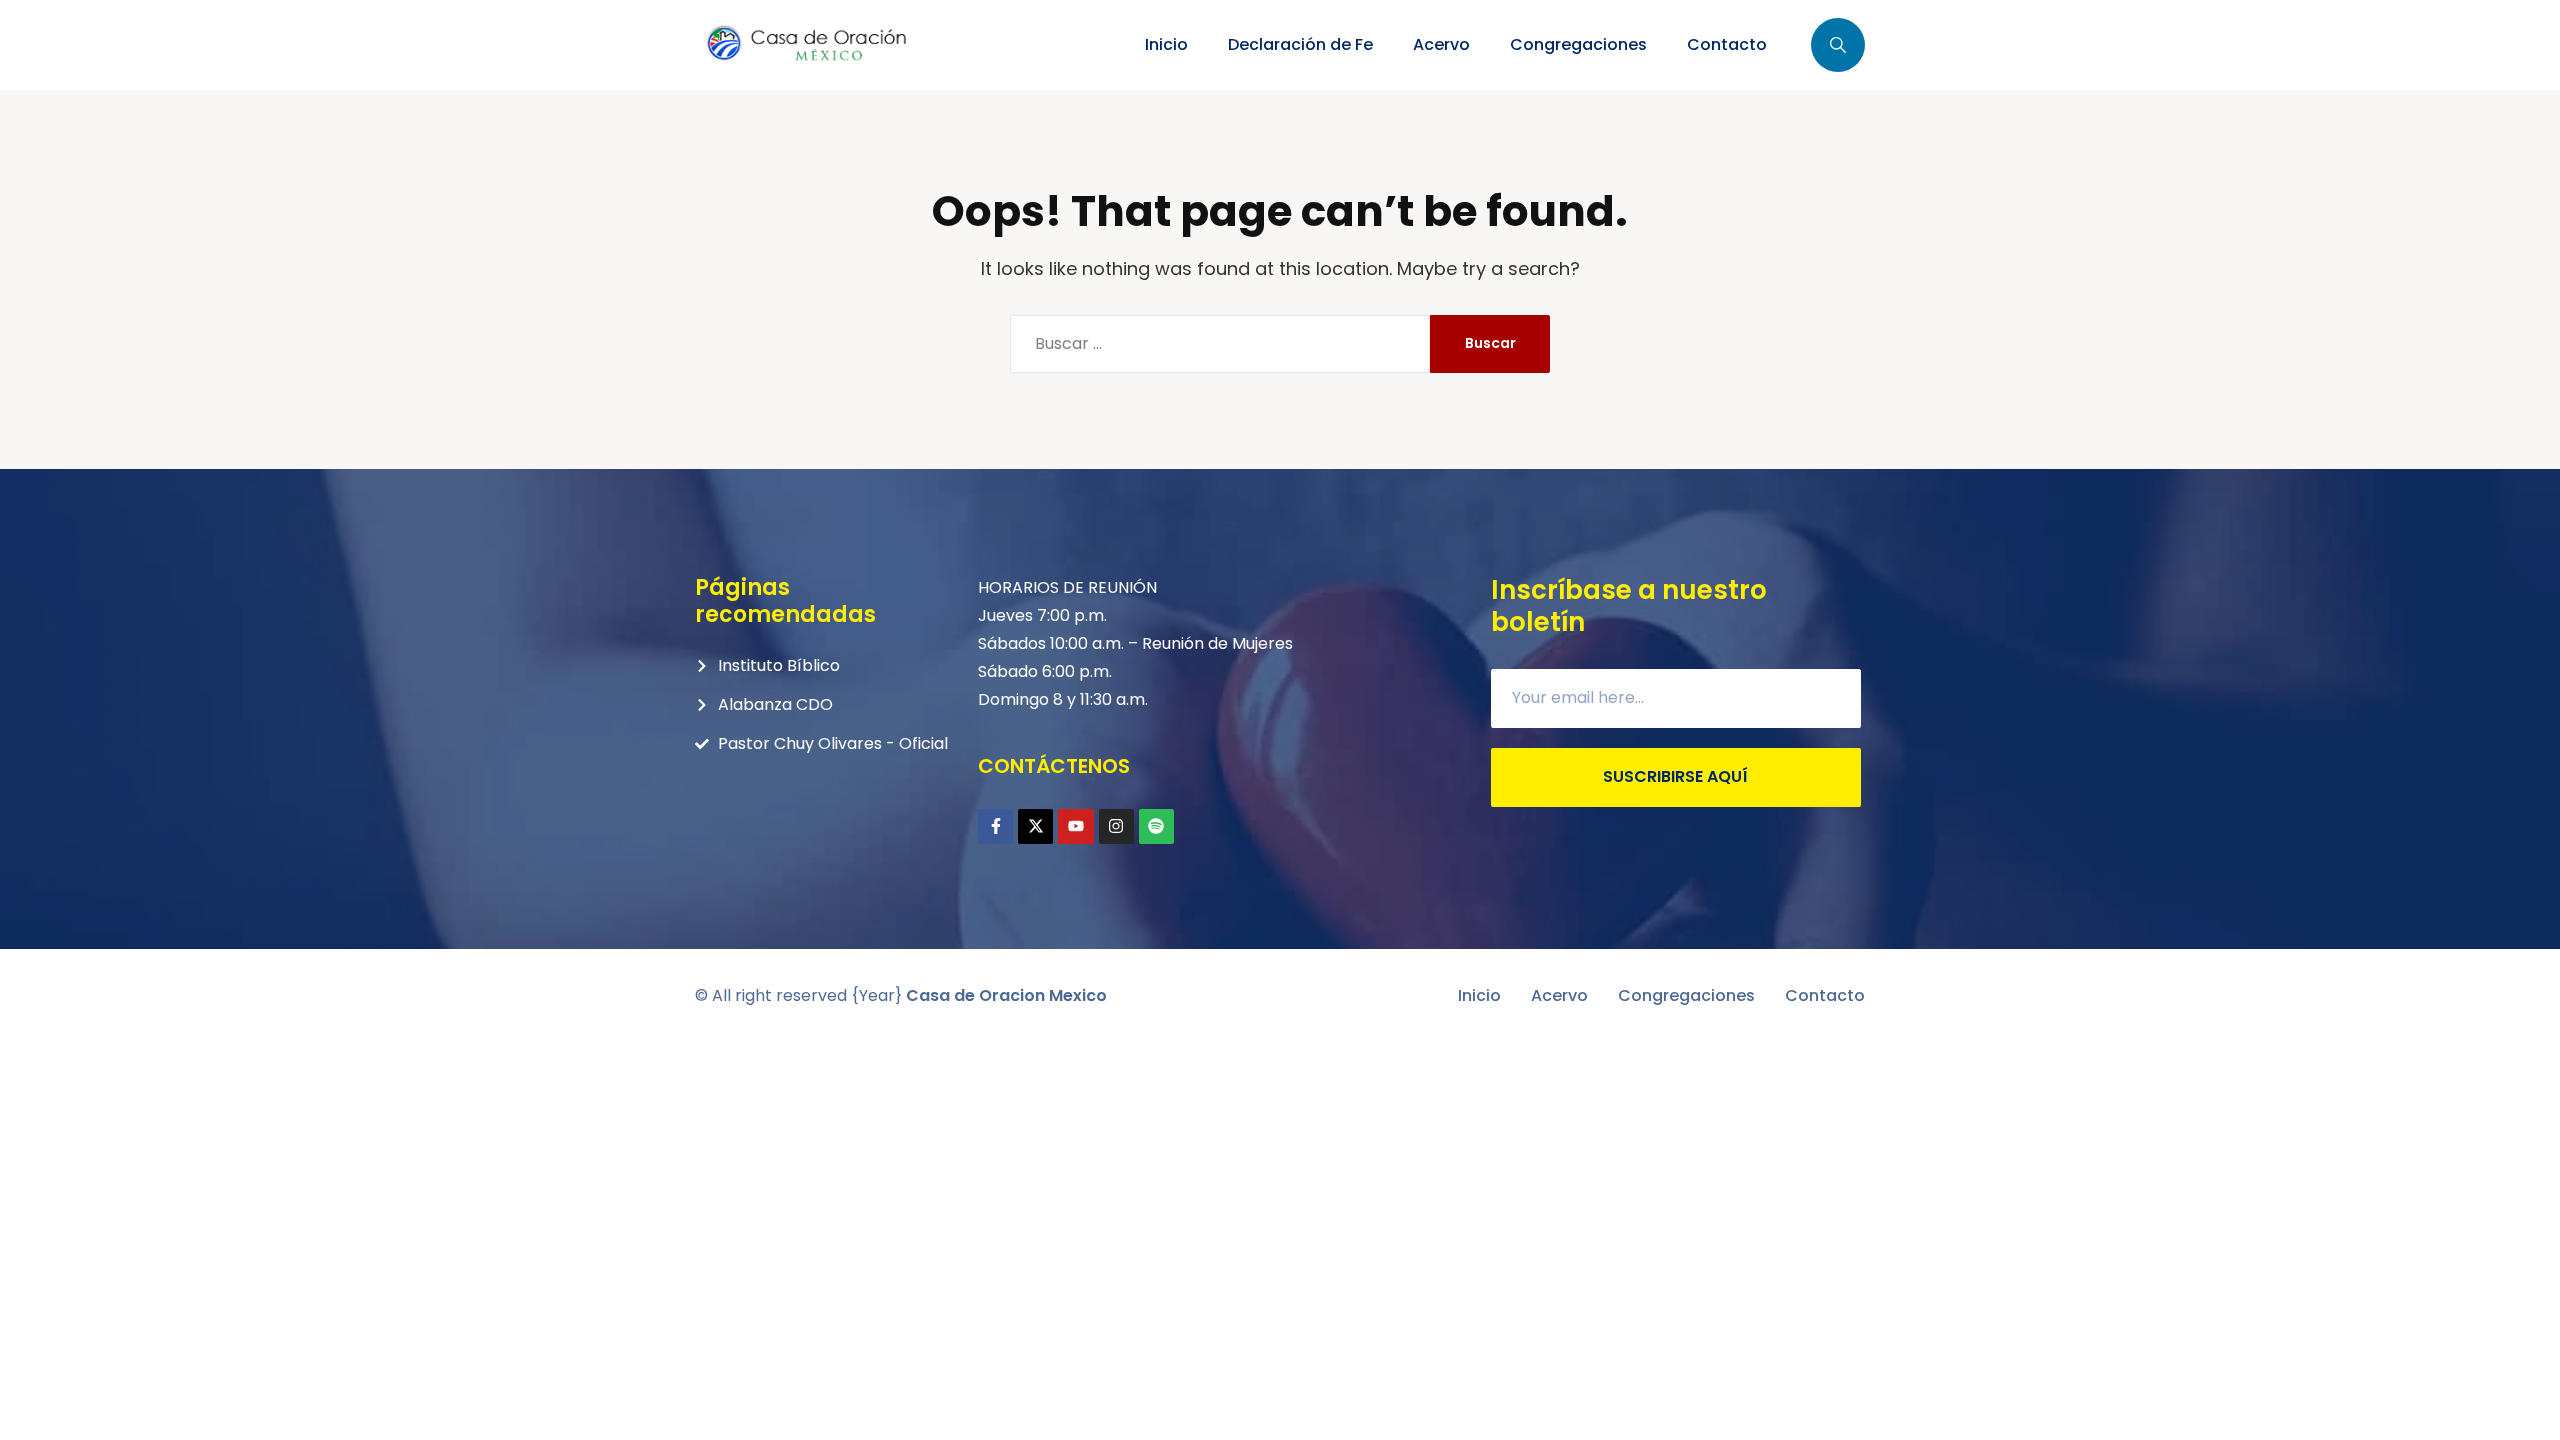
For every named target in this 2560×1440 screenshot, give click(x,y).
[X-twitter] (1035, 826)
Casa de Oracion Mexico (1006, 995)
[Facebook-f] (995, 826)
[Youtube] (1075, 826)
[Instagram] (1116, 826)
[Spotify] (1156, 826)
